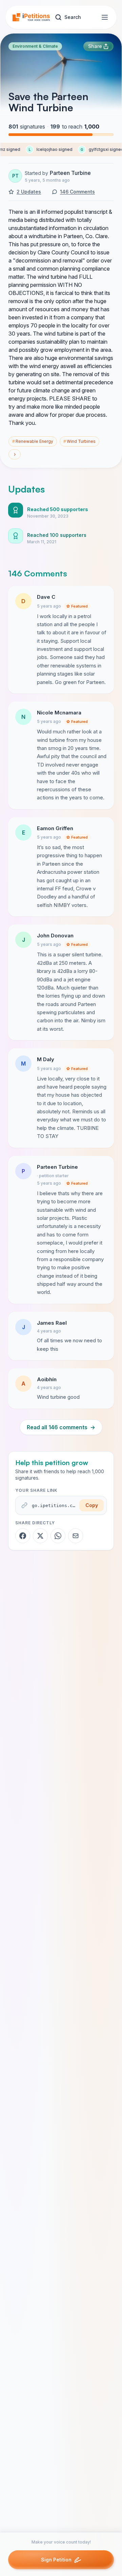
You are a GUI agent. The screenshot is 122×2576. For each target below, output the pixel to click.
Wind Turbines (79, 441)
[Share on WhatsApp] (58, 1536)
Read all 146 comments (61, 1427)
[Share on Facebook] (23, 1536)
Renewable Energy (33, 441)
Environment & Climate (35, 46)
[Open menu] (105, 17)
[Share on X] (40, 1536)
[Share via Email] (76, 1536)
